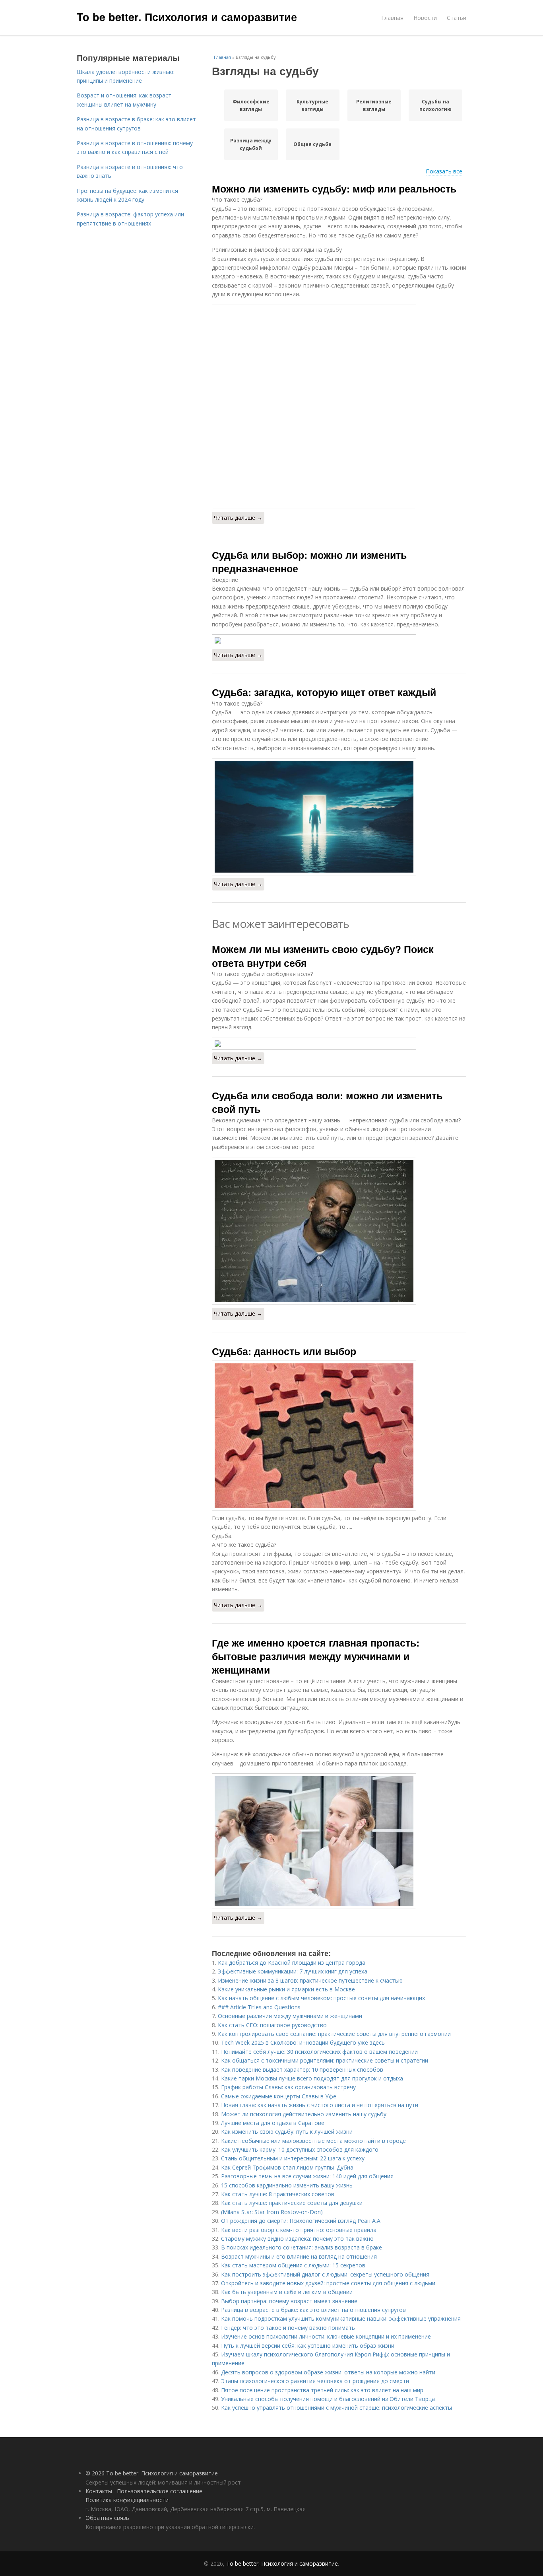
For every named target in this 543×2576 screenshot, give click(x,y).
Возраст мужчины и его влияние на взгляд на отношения (299, 2256)
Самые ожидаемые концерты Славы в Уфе (279, 2096)
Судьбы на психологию (435, 105)
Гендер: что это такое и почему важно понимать (288, 2328)
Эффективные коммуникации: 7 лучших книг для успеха (293, 1971)
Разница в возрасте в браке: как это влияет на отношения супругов (313, 2310)
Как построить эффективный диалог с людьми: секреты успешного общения (325, 2274)
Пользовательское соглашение (160, 2491)
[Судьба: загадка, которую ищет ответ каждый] (339, 817)
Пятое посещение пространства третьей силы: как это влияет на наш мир (322, 2390)
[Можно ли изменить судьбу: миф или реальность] (339, 407)
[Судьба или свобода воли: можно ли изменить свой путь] (339, 1231)
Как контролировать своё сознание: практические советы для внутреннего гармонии (334, 2034)
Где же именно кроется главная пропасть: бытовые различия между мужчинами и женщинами (316, 1656)
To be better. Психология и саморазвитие (187, 17)
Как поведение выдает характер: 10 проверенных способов (302, 2070)
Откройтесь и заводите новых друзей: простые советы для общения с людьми (328, 2283)
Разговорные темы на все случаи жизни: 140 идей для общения (307, 2176)
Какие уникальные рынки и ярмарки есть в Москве (286, 1989)
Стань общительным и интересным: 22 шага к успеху (293, 2158)
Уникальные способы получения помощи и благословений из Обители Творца (328, 2399)
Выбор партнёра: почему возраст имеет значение (289, 2301)
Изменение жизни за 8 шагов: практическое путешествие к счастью (310, 1980)
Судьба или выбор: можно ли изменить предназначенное (309, 562)
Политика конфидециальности (127, 2500)
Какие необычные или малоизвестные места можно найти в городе (313, 2141)
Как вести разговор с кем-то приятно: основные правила (299, 2230)
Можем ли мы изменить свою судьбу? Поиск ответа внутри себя (323, 956)
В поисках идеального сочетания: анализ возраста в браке (302, 2247)
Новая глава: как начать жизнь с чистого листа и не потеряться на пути (320, 2105)
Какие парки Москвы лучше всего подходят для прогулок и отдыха (312, 2078)
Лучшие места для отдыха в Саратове (273, 2123)
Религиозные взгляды (374, 105)
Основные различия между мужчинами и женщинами (290, 2016)
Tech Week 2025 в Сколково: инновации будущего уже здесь (303, 2042)
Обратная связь (107, 2518)
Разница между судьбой (251, 144)
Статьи (457, 18)
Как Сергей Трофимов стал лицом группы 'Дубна (287, 2167)
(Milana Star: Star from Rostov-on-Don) (272, 2212)
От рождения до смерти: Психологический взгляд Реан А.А (301, 2221)
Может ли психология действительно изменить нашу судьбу (304, 2114)
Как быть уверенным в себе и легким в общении (287, 2292)
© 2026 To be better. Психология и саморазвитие (152, 2473)
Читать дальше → (238, 518)
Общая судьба (312, 144)
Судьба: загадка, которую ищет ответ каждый (324, 692)
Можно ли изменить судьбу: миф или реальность (334, 189)
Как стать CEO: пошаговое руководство (272, 2025)
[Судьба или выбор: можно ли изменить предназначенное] (339, 640)
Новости (425, 18)
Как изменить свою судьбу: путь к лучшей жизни (287, 2132)
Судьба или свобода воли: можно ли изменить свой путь (327, 1102)
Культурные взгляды (312, 105)
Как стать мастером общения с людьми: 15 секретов (293, 2265)
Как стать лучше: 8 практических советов (278, 2194)
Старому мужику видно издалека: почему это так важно (297, 2239)
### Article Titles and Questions (259, 2007)
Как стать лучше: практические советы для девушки (292, 2203)
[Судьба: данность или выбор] (339, 1436)
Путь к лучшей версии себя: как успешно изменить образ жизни (308, 2346)
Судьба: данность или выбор (284, 1351)
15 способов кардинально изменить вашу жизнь (287, 2185)
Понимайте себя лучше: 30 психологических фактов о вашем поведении (319, 2052)
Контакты (99, 2491)
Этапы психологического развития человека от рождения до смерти (315, 2381)
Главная (392, 18)
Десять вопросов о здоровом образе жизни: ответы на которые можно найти (328, 2372)
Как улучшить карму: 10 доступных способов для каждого (300, 2149)
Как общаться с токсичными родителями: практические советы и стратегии (325, 2060)
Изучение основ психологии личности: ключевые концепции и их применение (326, 2336)
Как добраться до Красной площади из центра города (292, 1963)
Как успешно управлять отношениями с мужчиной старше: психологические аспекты (336, 2408)
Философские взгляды (251, 105)
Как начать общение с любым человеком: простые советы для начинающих (321, 1998)
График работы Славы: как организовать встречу (288, 2087)
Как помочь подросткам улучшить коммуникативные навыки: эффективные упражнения (341, 2318)
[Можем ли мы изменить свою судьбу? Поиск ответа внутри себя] (339, 1044)
